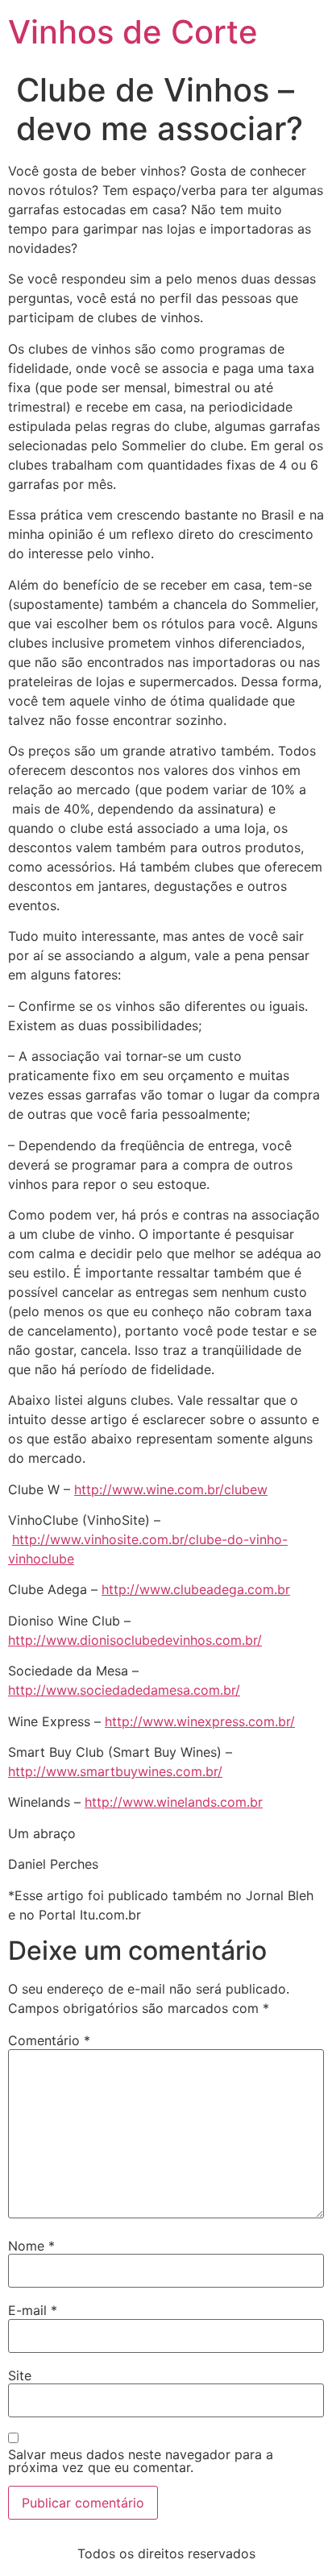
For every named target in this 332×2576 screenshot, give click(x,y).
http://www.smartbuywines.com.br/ (115, 1771)
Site (20, 2375)
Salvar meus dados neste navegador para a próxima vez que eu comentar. (141, 2461)
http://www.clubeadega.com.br (196, 1589)
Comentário (49, 2040)
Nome (31, 2246)
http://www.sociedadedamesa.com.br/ (124, 1690)
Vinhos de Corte (133, 32)
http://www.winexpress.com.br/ (200, 1721)
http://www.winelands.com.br (174, 1802)
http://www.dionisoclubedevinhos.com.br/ (135, 1640)
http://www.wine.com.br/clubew (171, 1489)
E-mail (33, 2310)
